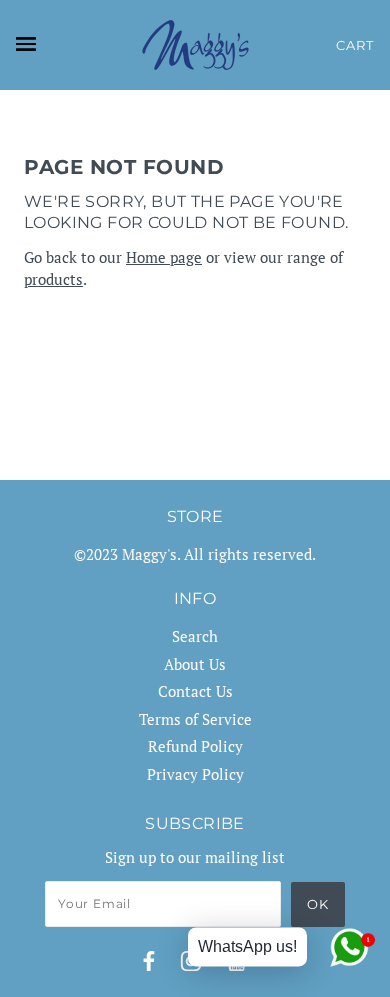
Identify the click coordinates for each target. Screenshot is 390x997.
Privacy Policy (195, 774)
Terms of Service (195, 719)
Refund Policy (195, 746)
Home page (164, 257)
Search (195, 636)
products (53, 279)
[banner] (195, 45)
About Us (195, 664)
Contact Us (195, 691)
